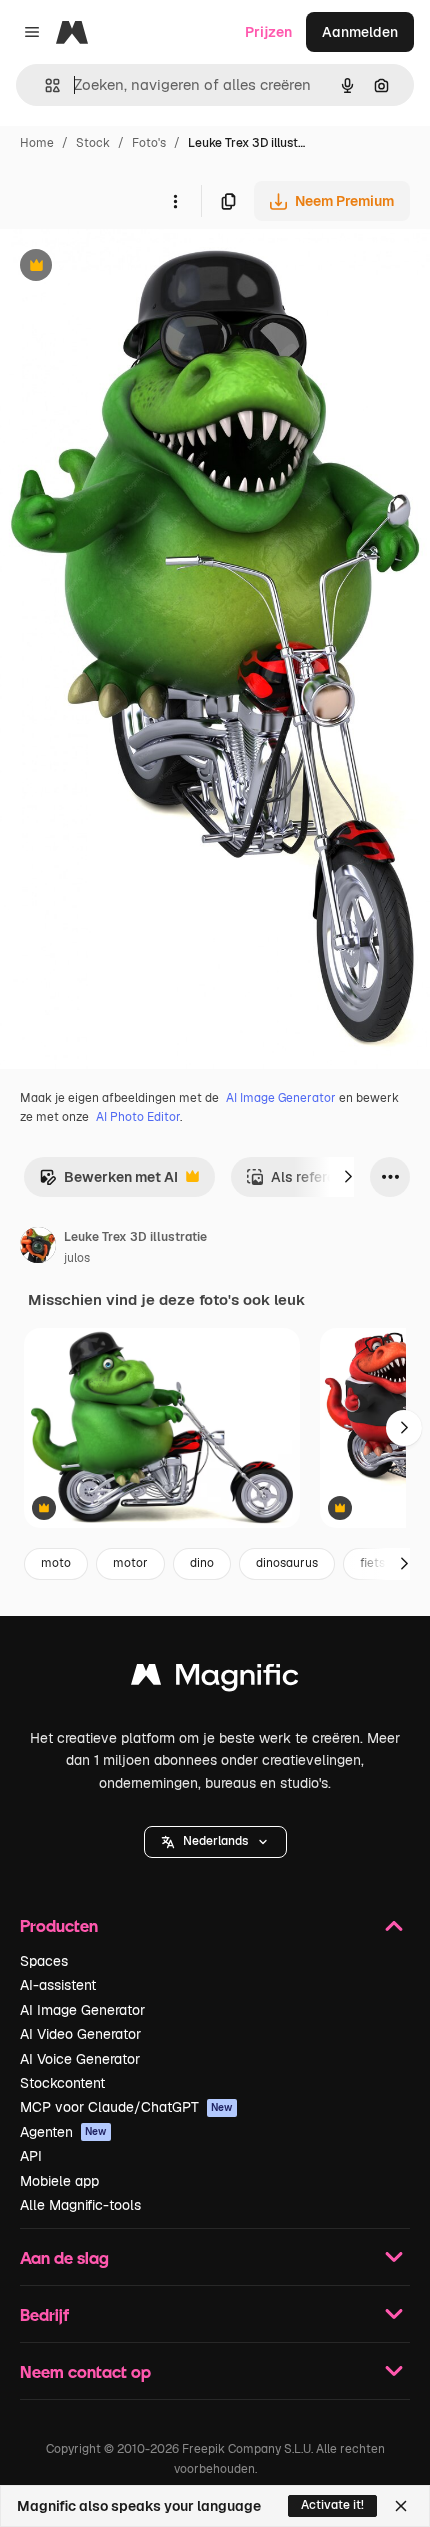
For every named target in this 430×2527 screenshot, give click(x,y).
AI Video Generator (80, 2034)
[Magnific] (215, 1679)
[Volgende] (348, 1177)
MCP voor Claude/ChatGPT (126, 2107)
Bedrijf (44, 2314)
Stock (93, 143)
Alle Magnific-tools (80, 2205)
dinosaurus (287, 1563)
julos (77, 1258)
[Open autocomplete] (44, 85)
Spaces (44, 1961)
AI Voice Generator (80, 2059)
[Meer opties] (175, 201)
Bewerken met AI (108, 1182)
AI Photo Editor (138, 1117)
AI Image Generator (281, 1098)
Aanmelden (360, 32)
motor (130, 1563)
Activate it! (332, 2505)
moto (56, 1563)
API (31, 2156)
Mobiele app (59, 2181)
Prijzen (268, 32)
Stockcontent (62, 2083)
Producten (59, 1925)
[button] (215, 1842)
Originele (131, 267)
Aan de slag (64, 2257)
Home (37, 143)
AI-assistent (58, 1985)
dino (202, 1563)
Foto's (149, 143)
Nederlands (215, 1841)
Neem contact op (85, 2371)
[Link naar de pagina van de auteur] (38, 1248)
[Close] (401, 2506)
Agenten (63, 2132)
